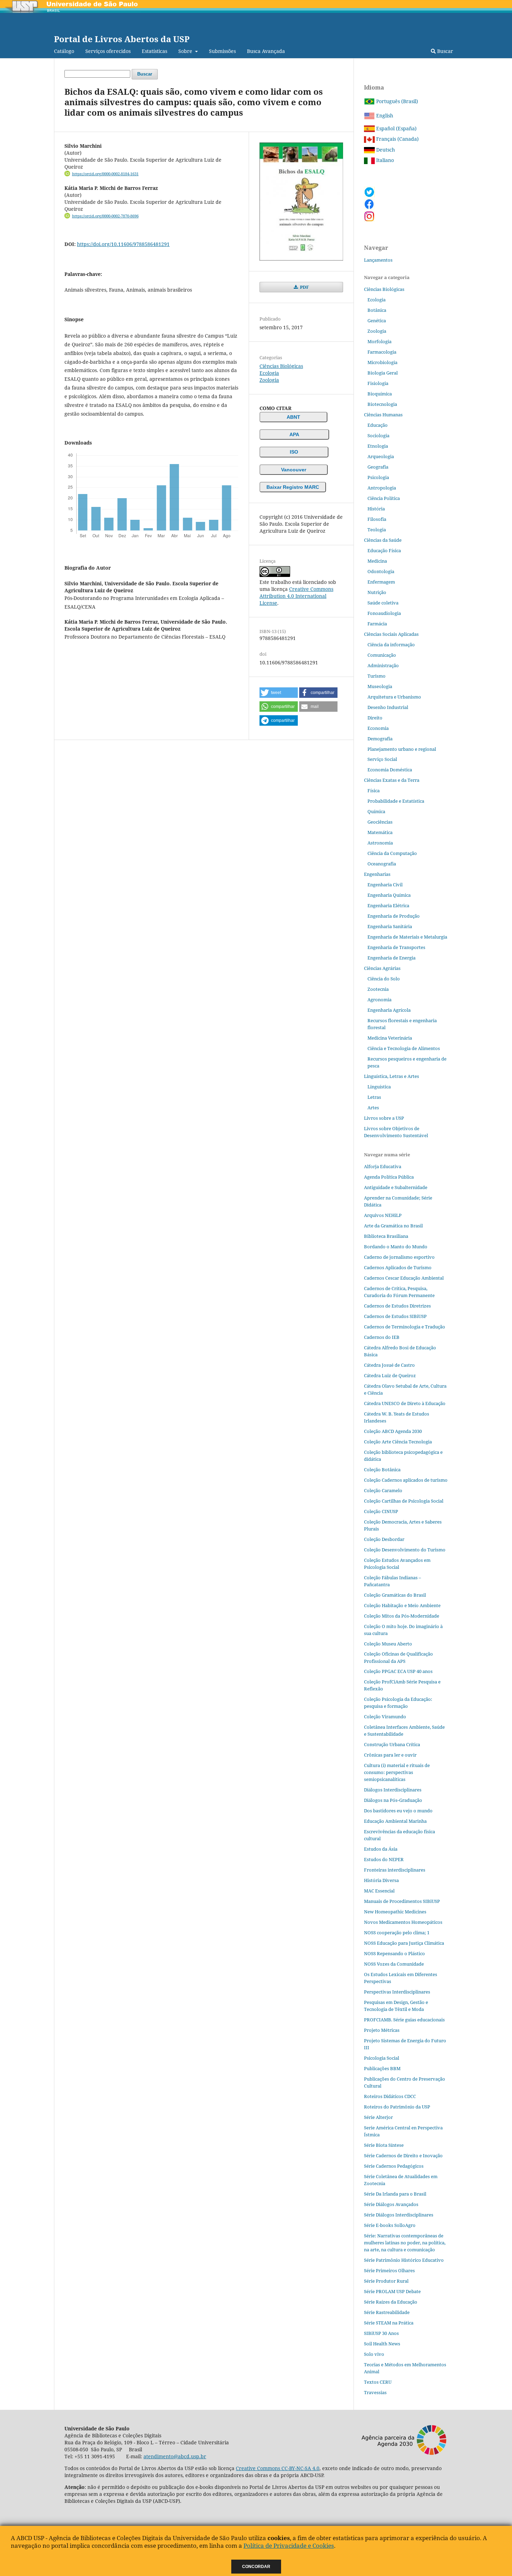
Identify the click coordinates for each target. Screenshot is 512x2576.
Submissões (222, 51)
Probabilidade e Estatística (396, 801)
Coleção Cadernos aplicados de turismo (406, 1480)
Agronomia (379, 1000)
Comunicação (382, 655)
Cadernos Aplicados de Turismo (398, 1267)
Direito (375, 718)
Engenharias (377, 874)
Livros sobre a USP (384, 1118)
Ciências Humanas (383, 415)
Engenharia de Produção (394, 916)
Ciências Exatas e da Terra (392, 780)
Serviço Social (382, 759)
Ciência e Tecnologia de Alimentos (404, 1048)
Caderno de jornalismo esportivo (399, 1257)
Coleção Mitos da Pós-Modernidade (402, 1616)
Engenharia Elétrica (388, 905)
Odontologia (381, 571)
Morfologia (379, 341)
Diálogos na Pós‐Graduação (393, 1800)
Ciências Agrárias (382, 968)
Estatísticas (154, 51)
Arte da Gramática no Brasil (393, 1226)
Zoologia (269, 380)
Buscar (444, 51)
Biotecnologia (382, 404)
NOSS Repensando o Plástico (394, 1953)
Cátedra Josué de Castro (389, 1365)
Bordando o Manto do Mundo (396, 1247)
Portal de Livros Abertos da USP (122, 39)
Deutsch (385, 150)
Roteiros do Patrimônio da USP (397, 2107)
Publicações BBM (382, 2068)
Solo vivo (374, 2354)
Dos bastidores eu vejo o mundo (398, 1811)
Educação (378, 425)
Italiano (384, 160)
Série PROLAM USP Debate (392, 2291)
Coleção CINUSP (381, 1511)
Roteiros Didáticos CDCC (390, 2096)
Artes (373, 1108)
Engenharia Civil (385, 885)
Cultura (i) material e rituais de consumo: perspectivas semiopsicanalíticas (397, 1772)
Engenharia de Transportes (396, 947)
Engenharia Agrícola (389, 1010)
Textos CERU (378, 2382)
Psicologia (378, 477)
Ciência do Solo (384, 979)
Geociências (380, 822)
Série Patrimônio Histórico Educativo (404, 2260)
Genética (377, 321)
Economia (378, 728)
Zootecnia (378, 989)
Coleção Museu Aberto (388, 1644)
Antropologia (382, 488)
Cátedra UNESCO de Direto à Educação (405, 1403)
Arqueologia (381, 456)
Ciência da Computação (392, 853)
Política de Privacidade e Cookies (289, 2546)
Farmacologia (382, 352)
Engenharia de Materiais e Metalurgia (407, 937)
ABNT (293, 417)
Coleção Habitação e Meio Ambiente (402, 1605)
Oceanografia (382, 864)
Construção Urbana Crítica (392, 1744)
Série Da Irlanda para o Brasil (395, 2194)
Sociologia (378, 435)
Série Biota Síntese (384, 2145)
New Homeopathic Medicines (395, 1912)
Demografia (380, 739)
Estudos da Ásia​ (381, 1849)
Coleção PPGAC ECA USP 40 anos (398, 1671)
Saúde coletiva (383, 603)
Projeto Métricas (382, 2030)
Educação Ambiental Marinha (395, 1821)
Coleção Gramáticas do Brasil (395, 1595)
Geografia (378, 467)
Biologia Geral (383, 373)
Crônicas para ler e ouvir (390, 1755)
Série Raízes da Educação (391, 2302)
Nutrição (377, 592)
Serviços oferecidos (108, 51)
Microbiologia (382, 362)
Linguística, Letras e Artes (391, 1076)
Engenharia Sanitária (390, 926)
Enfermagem (381, 582)
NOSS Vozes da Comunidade (394, 1964)
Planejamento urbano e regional (402, 749)
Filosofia (377, 519)
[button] (279, 693)
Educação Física (384, 550)
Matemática (380, 832)
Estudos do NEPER (384, 1859)
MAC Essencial (379, 1891)
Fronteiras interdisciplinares (395, 1870)
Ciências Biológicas (281, 366)
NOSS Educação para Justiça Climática (404, 1943)
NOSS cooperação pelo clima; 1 (397, 1933)
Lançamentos (378, 260)
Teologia (377, 530)
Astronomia (380, 843)
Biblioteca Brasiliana (386, 1236)
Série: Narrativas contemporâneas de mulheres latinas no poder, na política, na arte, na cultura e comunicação (405, 2243)
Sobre (186, 51)
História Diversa (381, 1880)
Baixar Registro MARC (293, 487)
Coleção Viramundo (385, 1717)
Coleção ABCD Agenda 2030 (393, 1431)
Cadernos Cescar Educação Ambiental (404, 1278)
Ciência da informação (391, 645)
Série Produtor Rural (386, 2281)
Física (374, 790)
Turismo (377, 676)
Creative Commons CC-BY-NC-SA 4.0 (278, 2468)
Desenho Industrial (388, 707)
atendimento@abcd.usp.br (175, 2456)
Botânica (377, 310)
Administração (383, 665)
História (376, 509)
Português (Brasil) (396, 101)
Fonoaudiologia (384, 613)
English (384, 115)
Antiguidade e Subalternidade (396, 1187)
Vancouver (294, 470)
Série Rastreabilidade (387, 2312)
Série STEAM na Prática (389, 2323)
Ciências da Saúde (383, 540)
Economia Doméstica (390, 770)
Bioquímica (380, 394)
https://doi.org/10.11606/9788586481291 (123, 244)
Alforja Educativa (383, 1166)
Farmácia (377, 624)
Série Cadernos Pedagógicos (394, 2166)
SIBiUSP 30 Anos (381, 2333)
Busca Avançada (266, 51)
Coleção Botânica (382, 1470)
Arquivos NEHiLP (383, 1215)
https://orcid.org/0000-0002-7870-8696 (105, 216)
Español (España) (396, 128)
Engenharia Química (389, 895)
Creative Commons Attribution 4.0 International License (296, 596)
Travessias (375, 2392)
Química (376, 811)
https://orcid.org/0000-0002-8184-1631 (105, 174)
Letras (374, 1097)
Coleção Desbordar (384, 1539)
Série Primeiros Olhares (389, 2270)
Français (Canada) (397, 139)
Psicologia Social (382, 2058)
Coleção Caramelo (383, 1490)
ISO (294, 452)
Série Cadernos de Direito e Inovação (403, 2155)
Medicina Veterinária (390, 1038)
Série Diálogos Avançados (391, 2204)
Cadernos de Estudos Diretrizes (397, 1306)
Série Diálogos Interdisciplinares (399, 2215)
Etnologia (378, 446)
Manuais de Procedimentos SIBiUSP (402, 1901)
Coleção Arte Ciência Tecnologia (398, 1442)
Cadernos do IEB (382, 1337)
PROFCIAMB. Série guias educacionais (404, 2020)
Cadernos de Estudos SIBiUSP (395, 1316)
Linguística (379, 1087)
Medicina (377, 561)
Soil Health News (382, 2344)
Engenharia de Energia (391, 958)
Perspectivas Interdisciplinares (397, 1992)
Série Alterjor (378, 2117)
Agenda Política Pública (389, 1177)
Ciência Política (384, 498)
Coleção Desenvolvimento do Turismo (405, 1550)
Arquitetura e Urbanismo (394, 697)
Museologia (380, 686)
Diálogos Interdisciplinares (393, 1790)
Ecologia (269, 373)
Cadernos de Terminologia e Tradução (405, 1327)
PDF (304, 287)
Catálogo (64, 51)
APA (294, 434)
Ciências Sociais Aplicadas (391, 634)
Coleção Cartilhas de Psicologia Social (404, 1501)
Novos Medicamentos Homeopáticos (403, 1922)
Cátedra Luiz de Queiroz (390, 1375)
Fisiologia (378, 383)
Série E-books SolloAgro (390, 2225)
